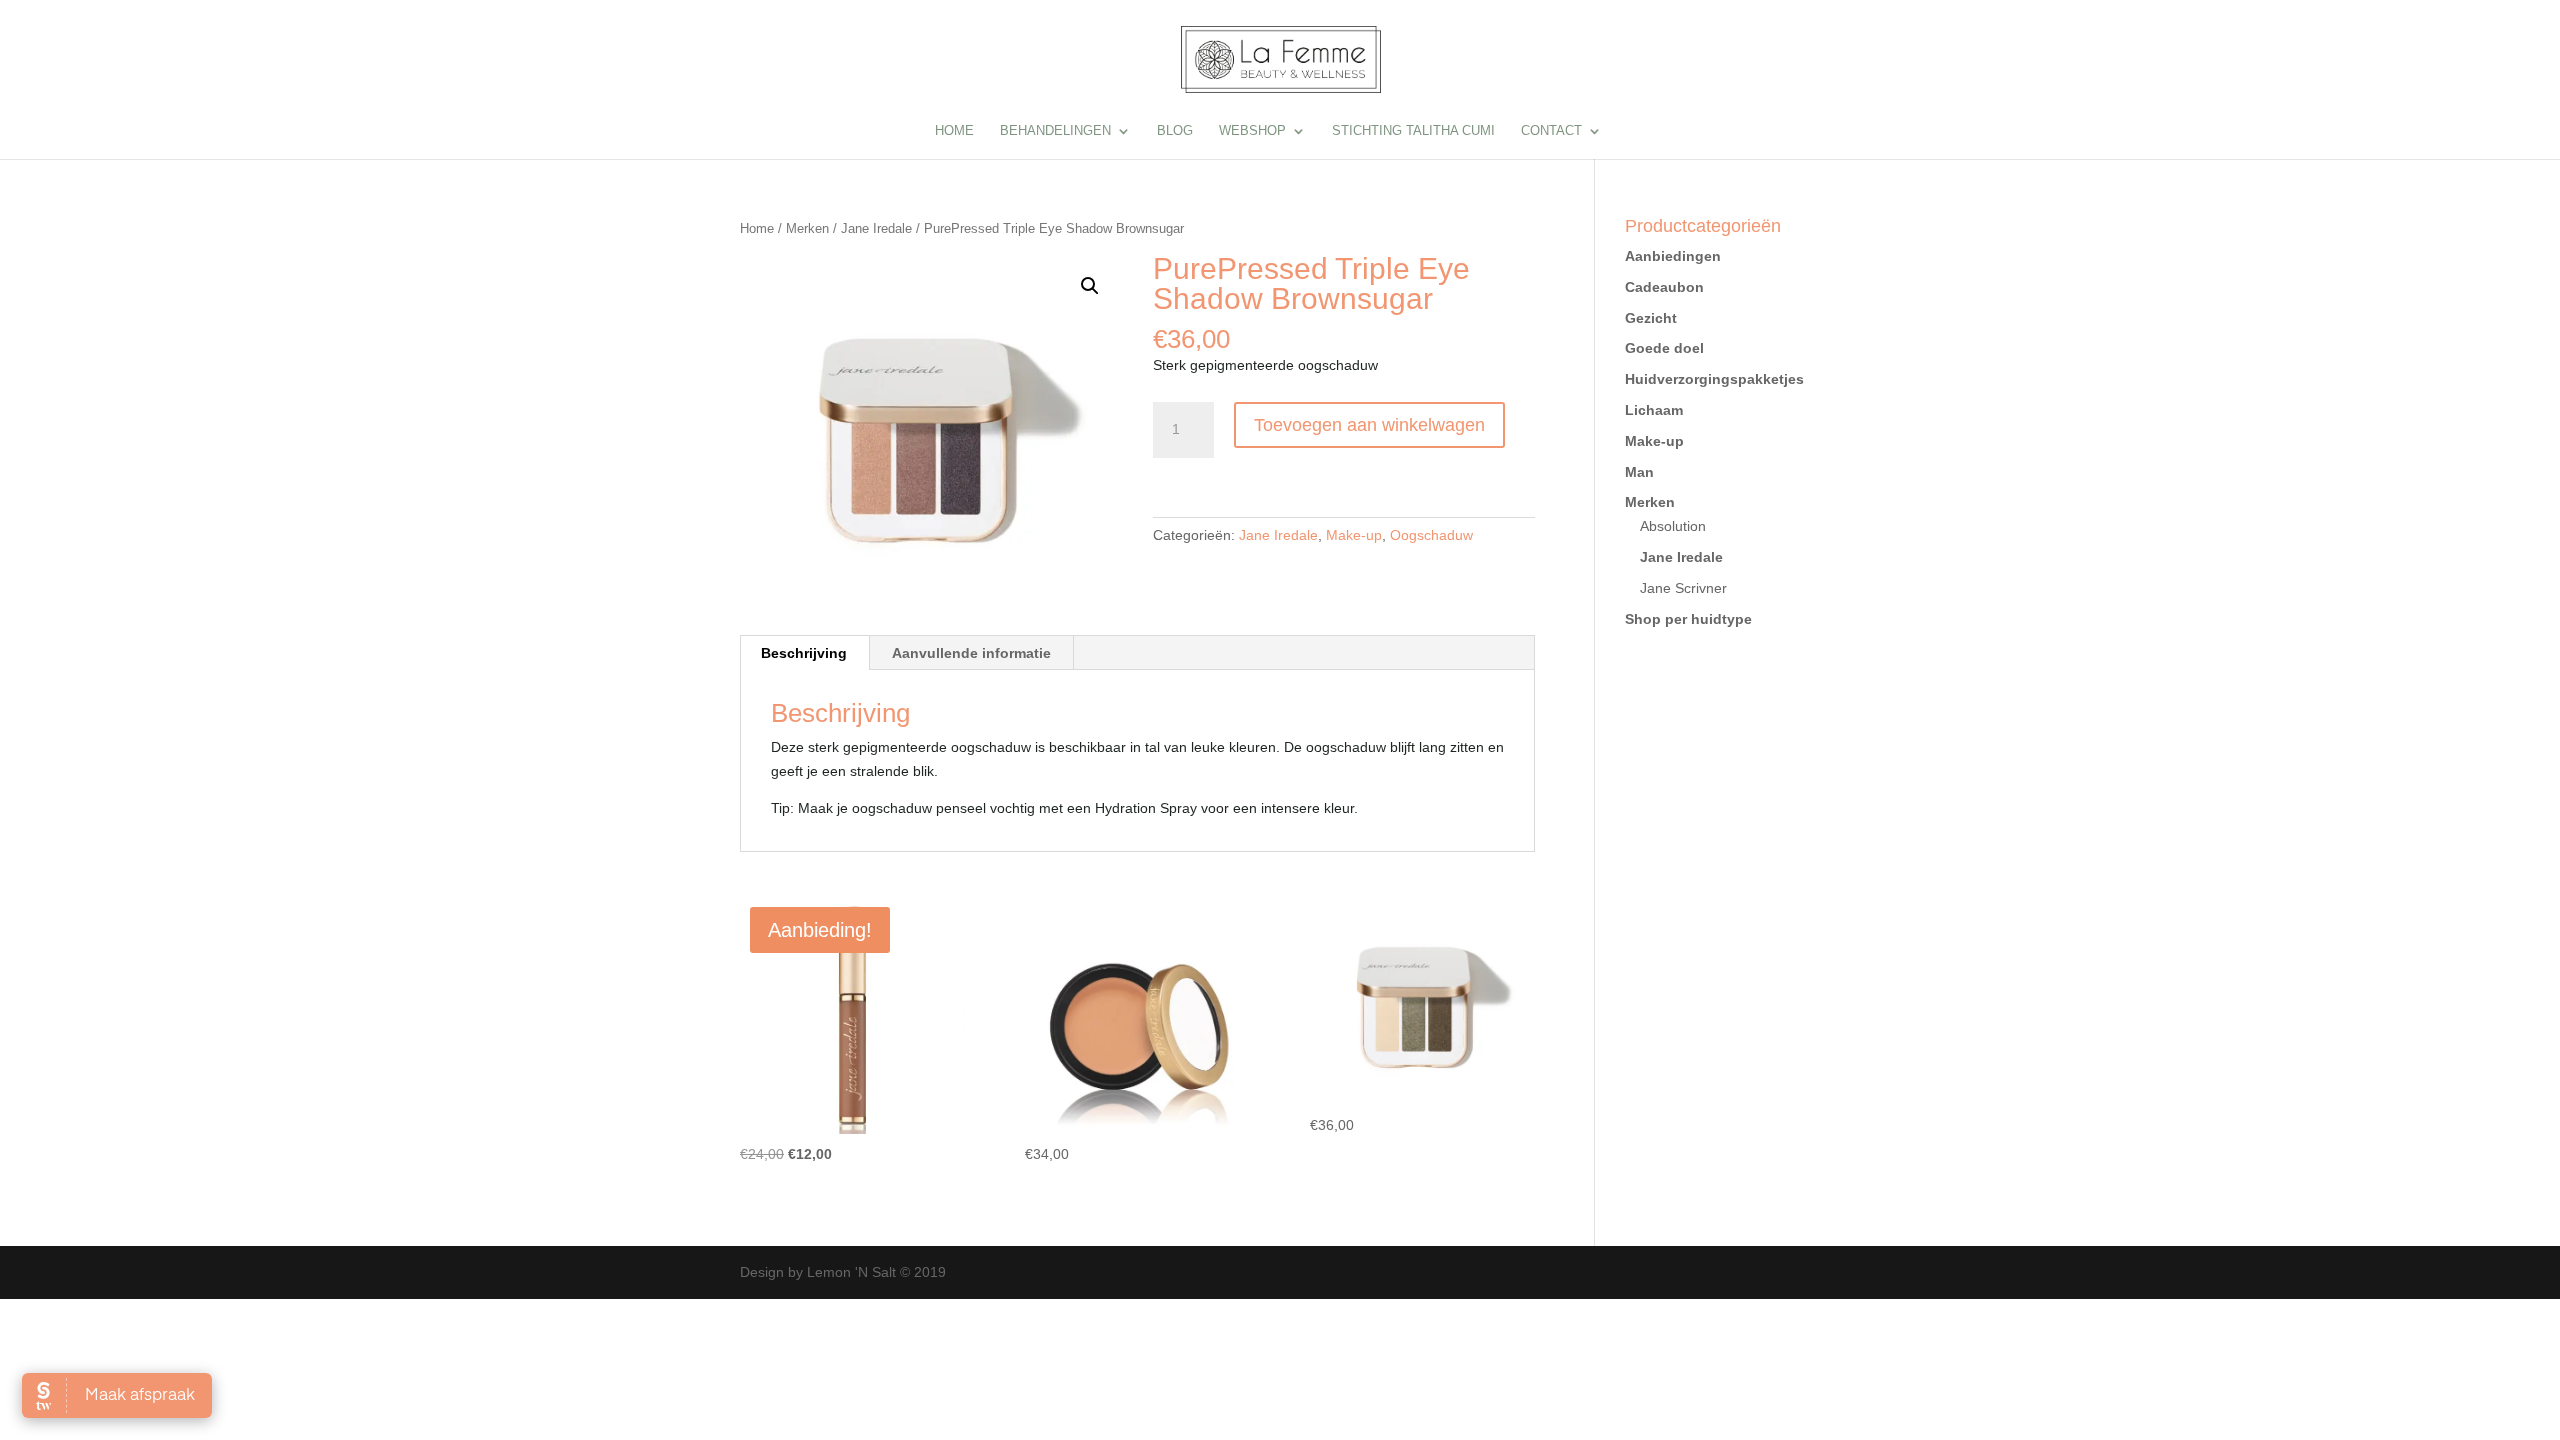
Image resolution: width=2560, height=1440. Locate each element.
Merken (807, 228)
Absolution (1673, 526)
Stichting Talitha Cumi (1413, 131)
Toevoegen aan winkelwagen (1369, 425)
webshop (1252, 131)
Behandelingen (1055, 131)
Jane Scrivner (1683, 588)
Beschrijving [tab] (804, 653)
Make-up (1354, 535)
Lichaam (1654, 410)
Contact (1551, 131)
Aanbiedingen (1673, 256)
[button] (1090, 286)
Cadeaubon (1664, 287)
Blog (1175, 131)
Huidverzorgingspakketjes (1714, 379)
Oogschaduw (1431, 535)
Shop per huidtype (1688, 619)
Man (1639, 472)
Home (954, 131)
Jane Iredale (876, 228)
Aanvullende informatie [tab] (971, 653)
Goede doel (1664, 348)
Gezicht (1651, 318)
